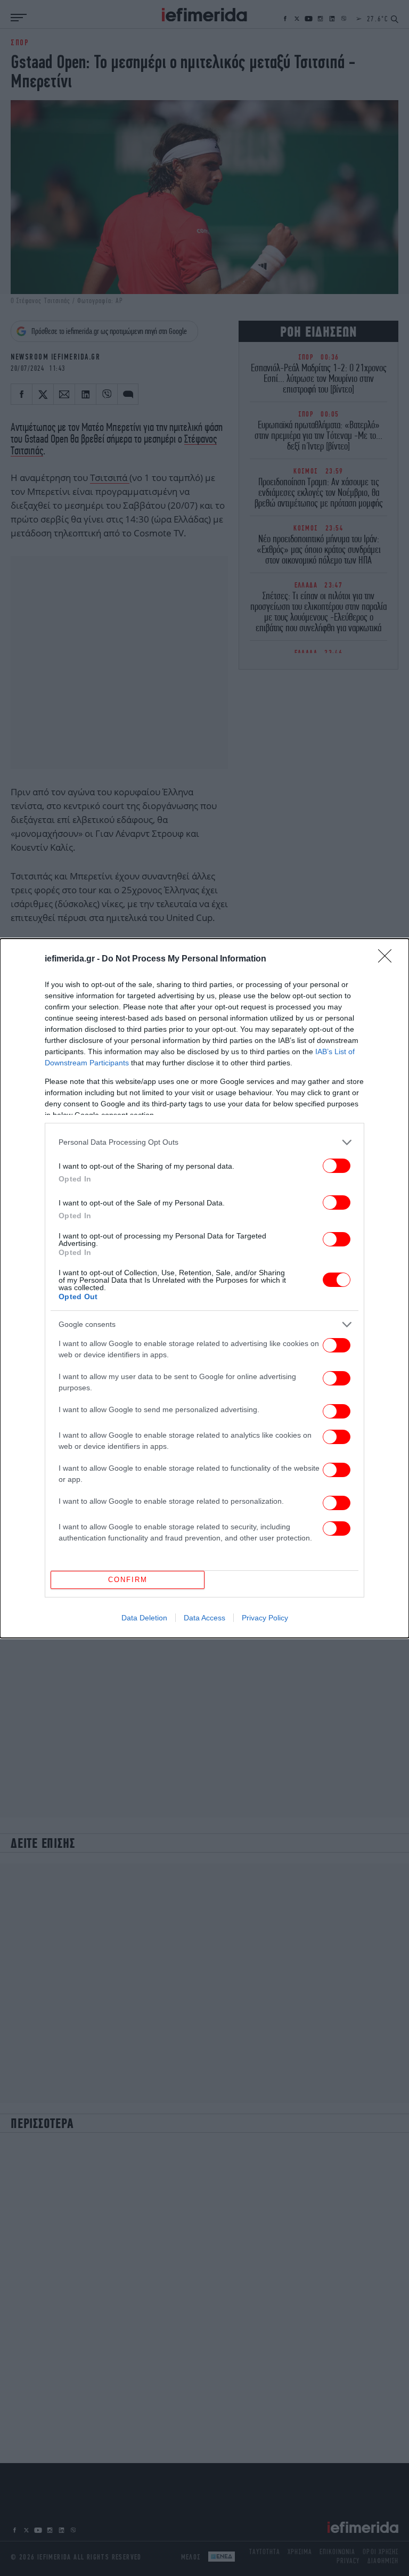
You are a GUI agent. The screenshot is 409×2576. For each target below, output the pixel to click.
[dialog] (204, 1288)
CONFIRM (128, 1580)
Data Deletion (144, 1618)
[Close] (388, 959)
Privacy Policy (265, 1618)
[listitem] (204, 1142)
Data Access (204, 1618)
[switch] (337, 1166)
